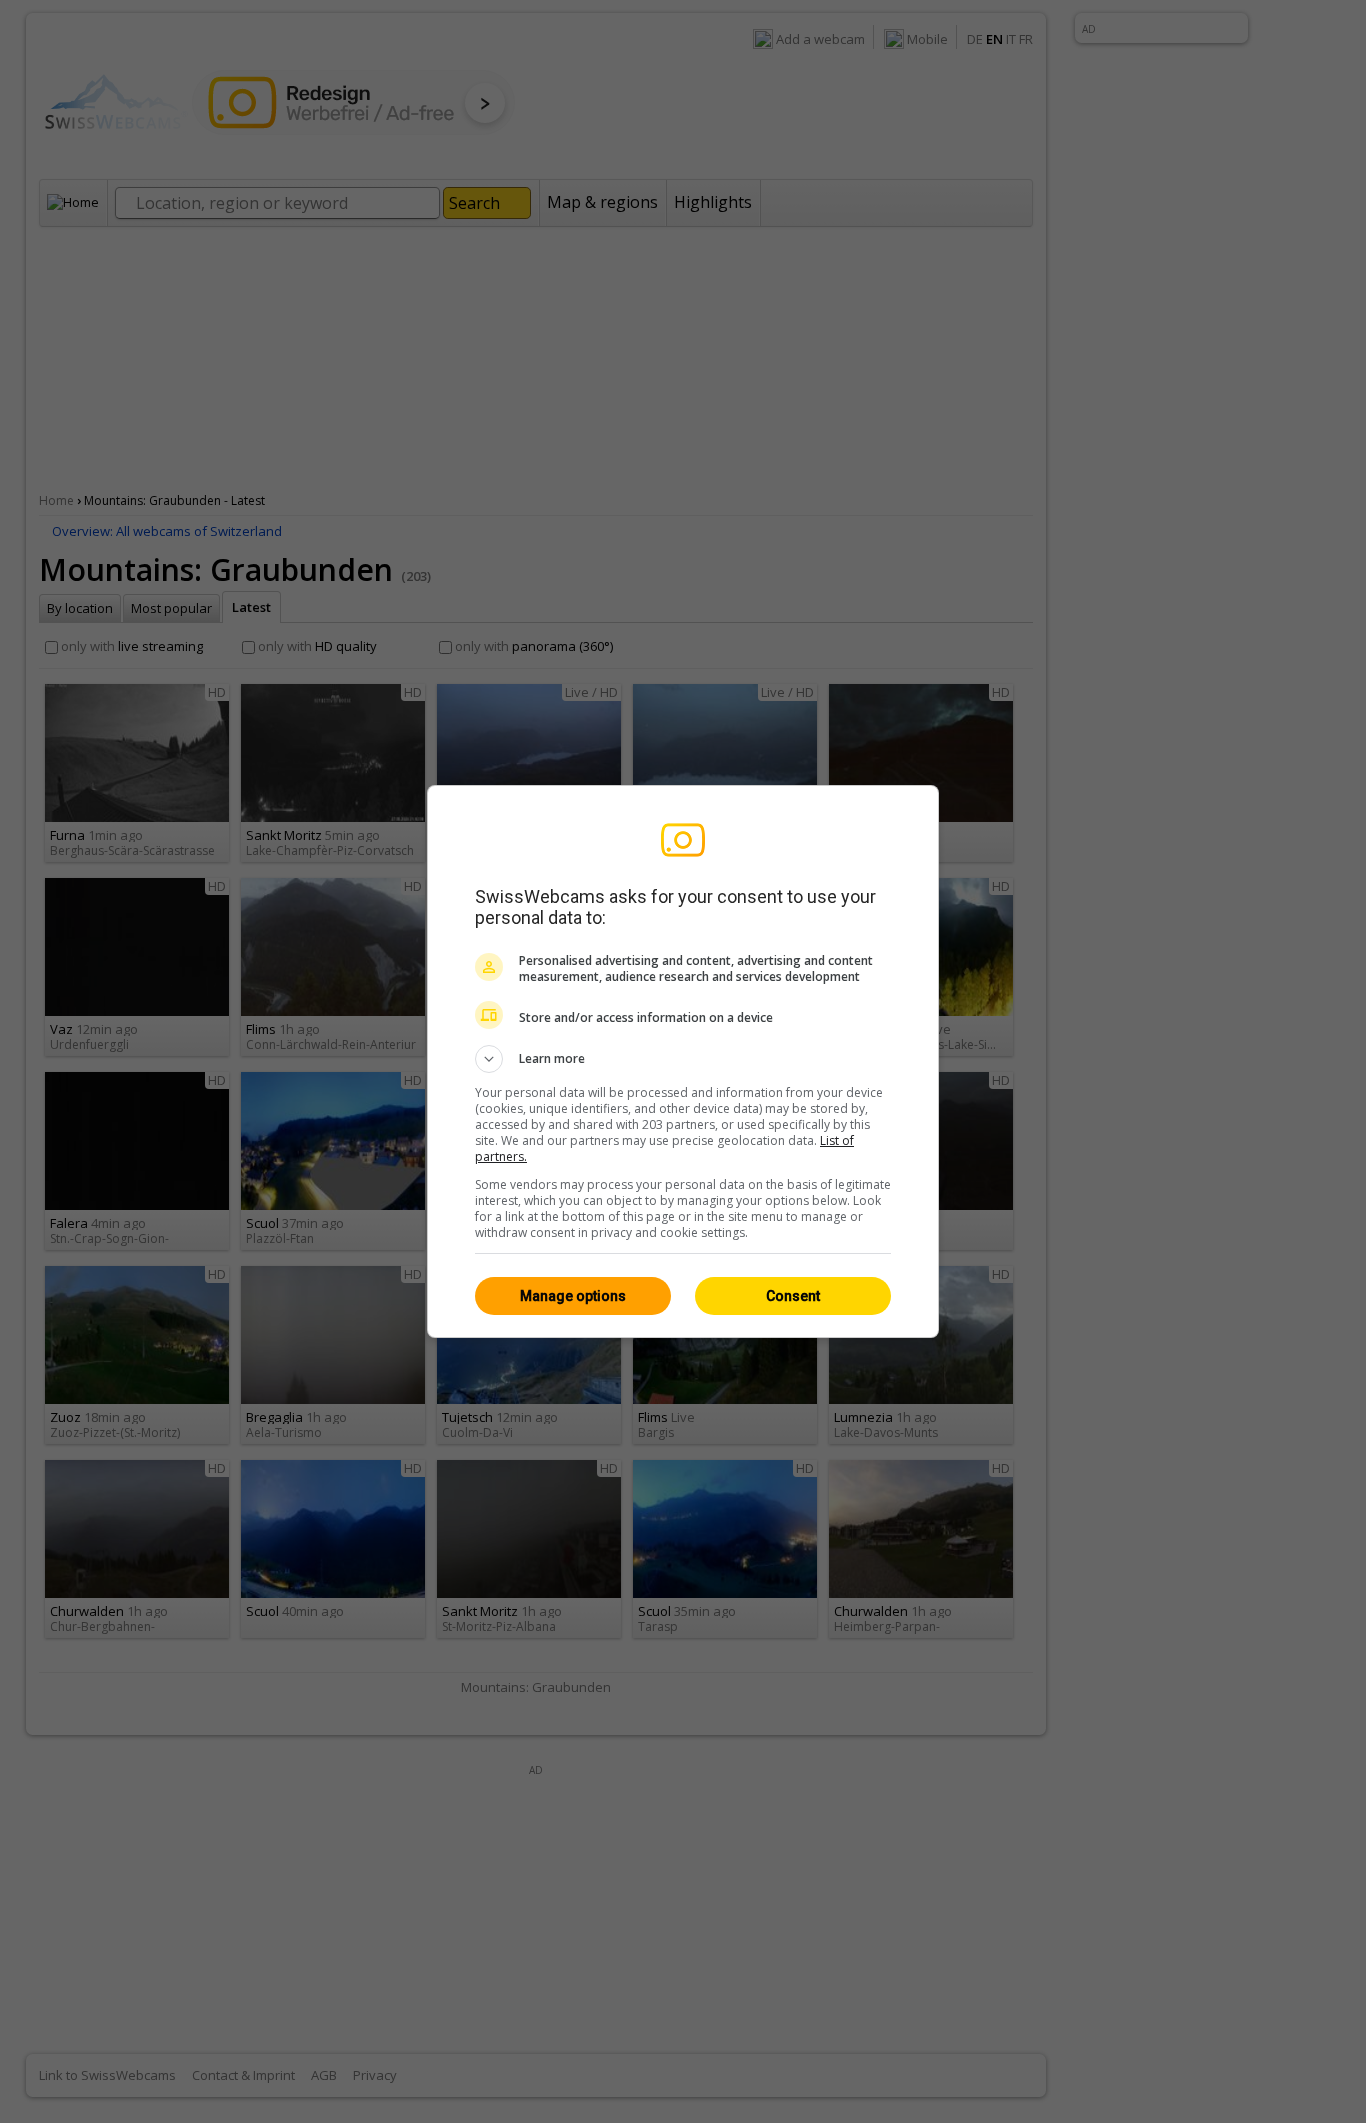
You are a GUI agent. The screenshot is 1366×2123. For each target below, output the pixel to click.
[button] (683, 1059)
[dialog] (683, 1061)
